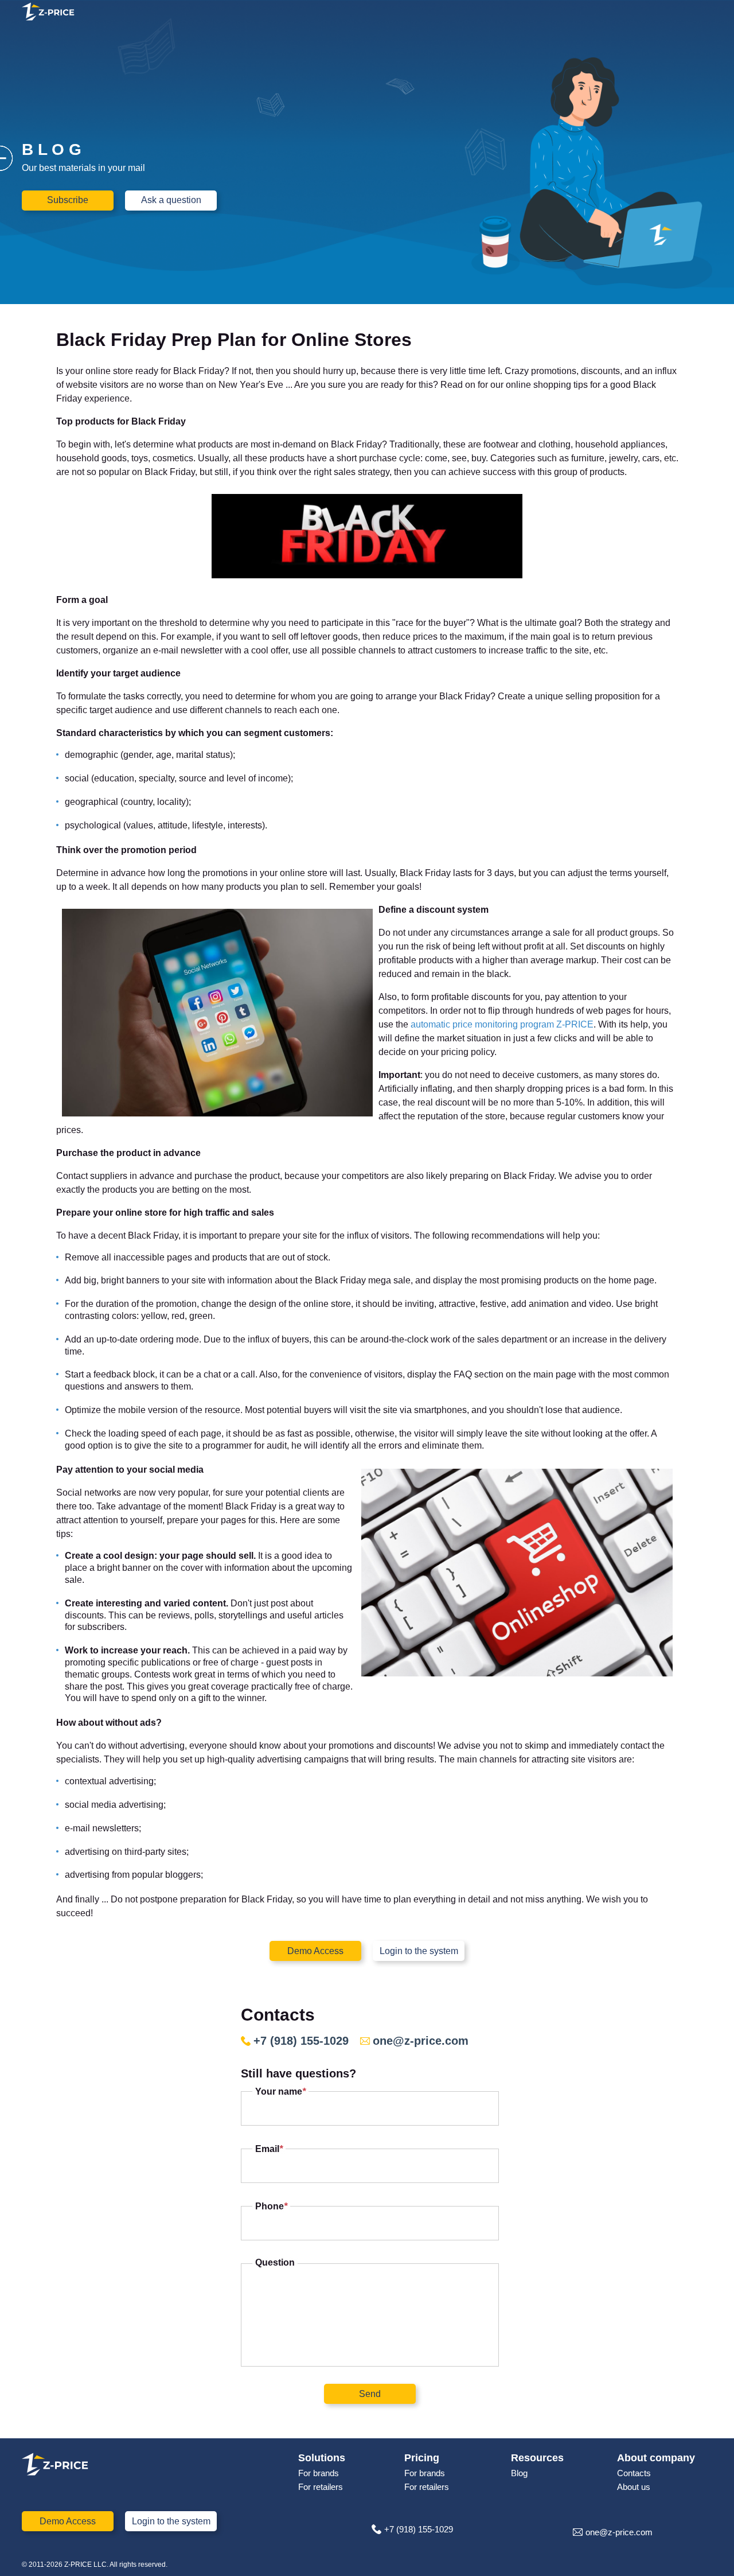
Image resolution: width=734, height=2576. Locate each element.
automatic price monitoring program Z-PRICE (502, 1024)
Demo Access (315, 1951)
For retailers (321, 2487)
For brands (319, 2473)
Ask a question (171, 200)
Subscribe (68, 200)
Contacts (634, 2473)
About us (634, 2487)
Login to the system (419, 1951)
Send (370, 2394)
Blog (519, 2473)
